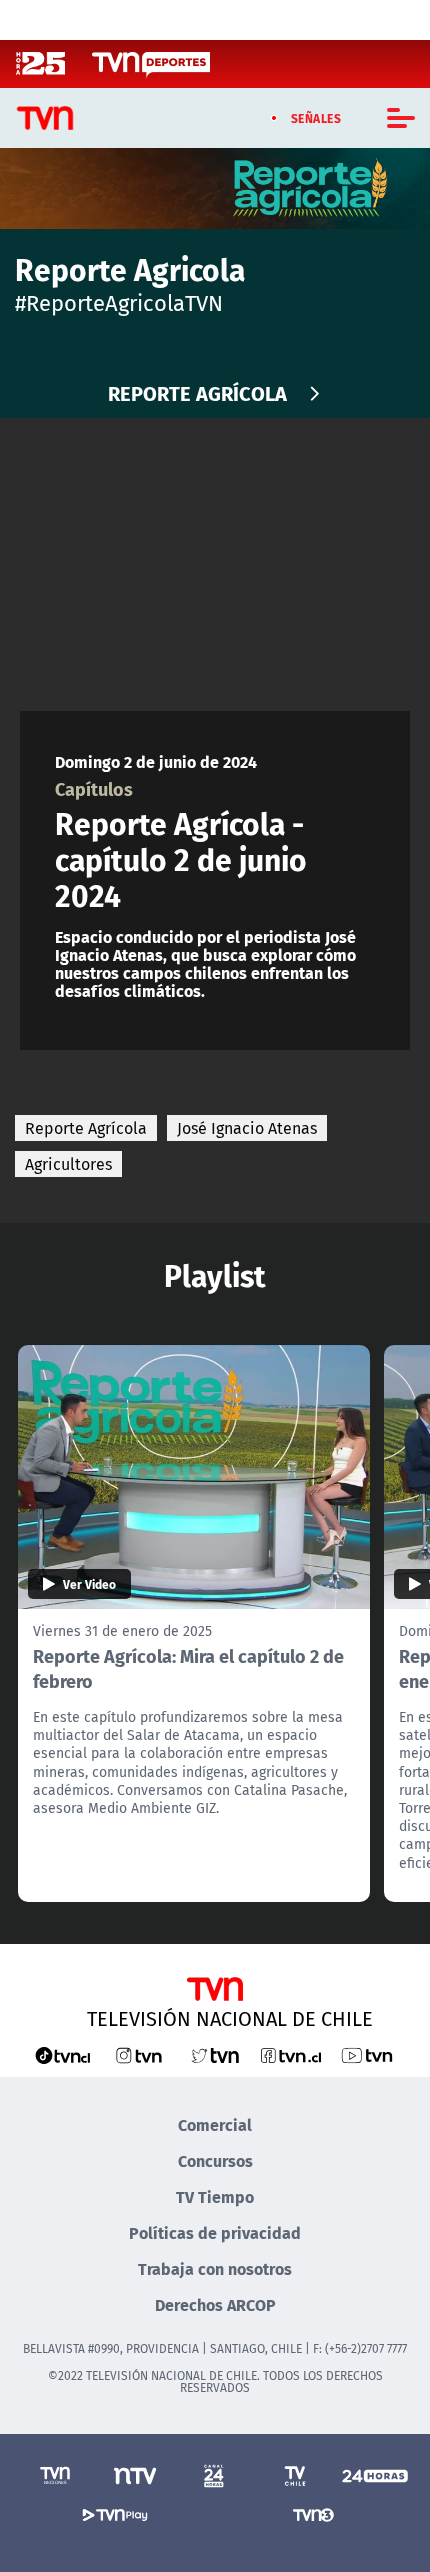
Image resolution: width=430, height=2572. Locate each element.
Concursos (215, 2160)
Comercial (215, 2124)
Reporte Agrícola (86, 1128)
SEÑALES (316, 118)
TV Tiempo (215, 2196)
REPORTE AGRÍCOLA (197, 392)
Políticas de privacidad (215, 2232)
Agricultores (68, 1164)
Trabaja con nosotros (215, 2268)
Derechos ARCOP (215, 2304)
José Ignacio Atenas (247, 1128)
